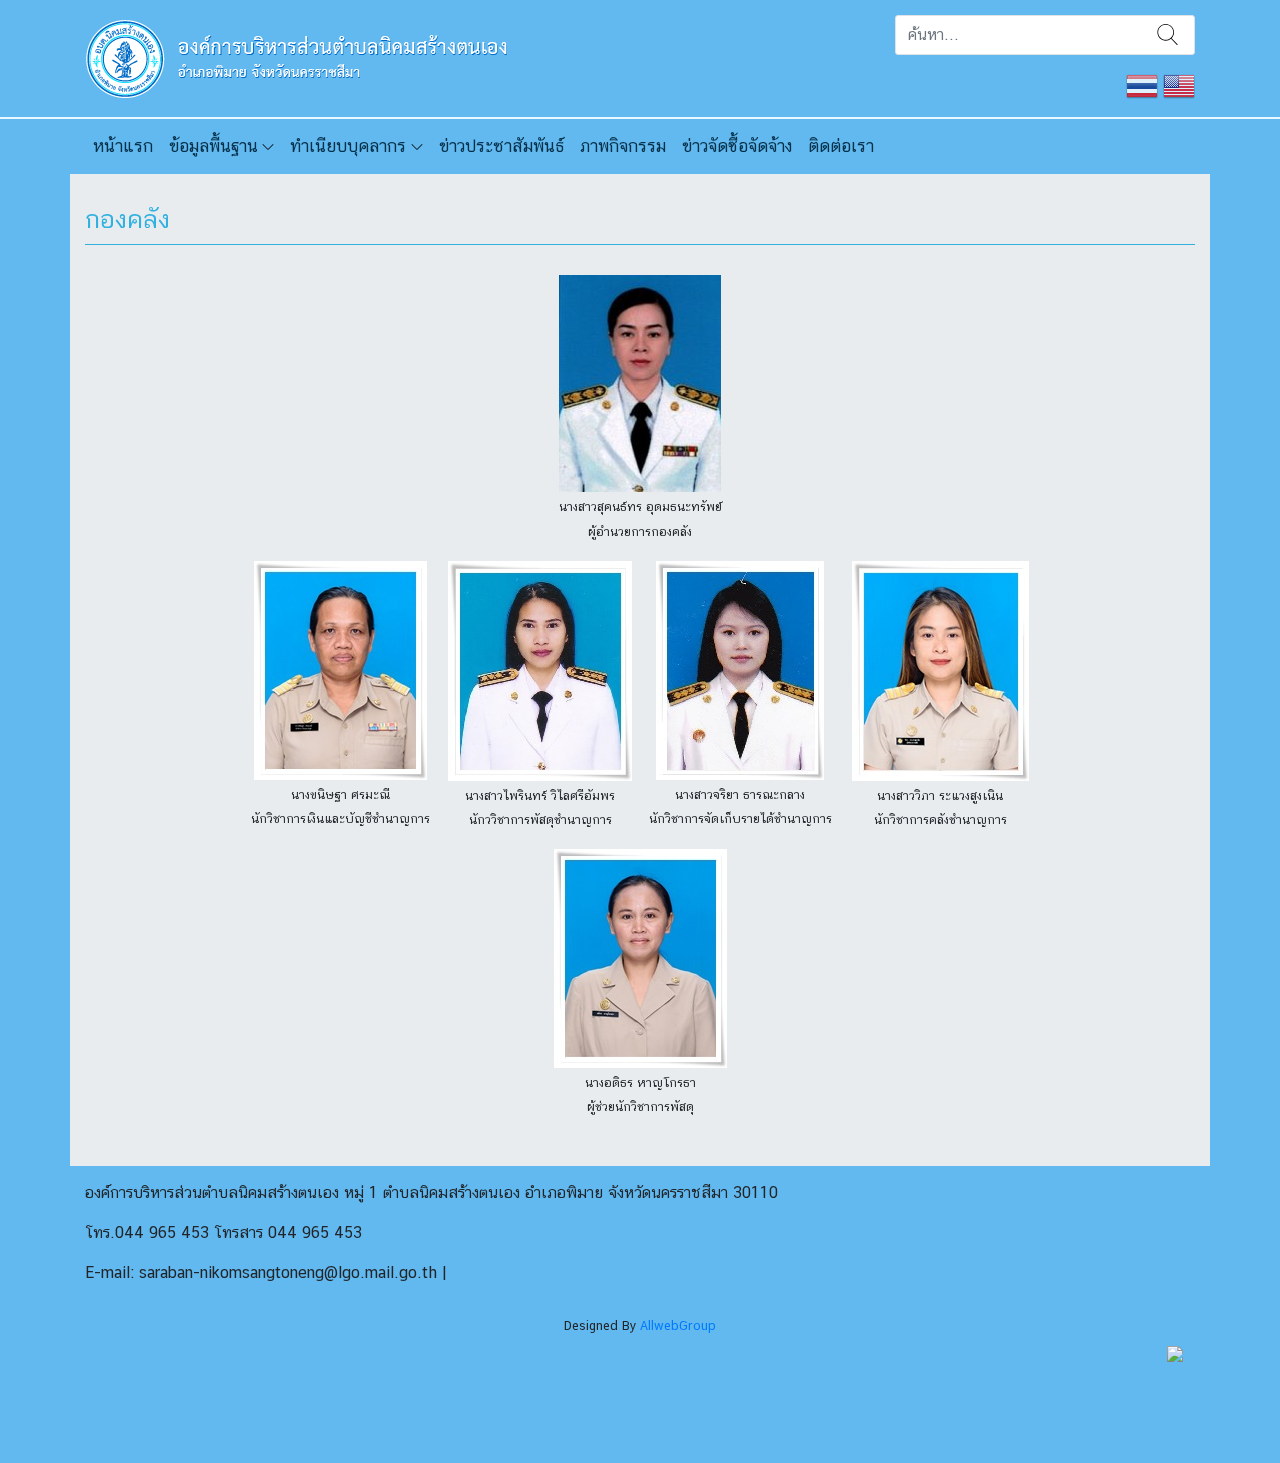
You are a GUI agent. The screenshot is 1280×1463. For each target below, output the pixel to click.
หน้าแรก (123, 145)
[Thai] (1142, 84)
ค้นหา (1167, 35)
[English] (1179, 84)
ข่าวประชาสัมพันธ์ (501, 145)
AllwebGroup (678, 1325)
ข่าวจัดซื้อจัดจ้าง (737, 145)
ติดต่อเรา (841, 145)
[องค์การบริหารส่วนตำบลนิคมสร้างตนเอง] (301, 56)
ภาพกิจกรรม (623, 145)
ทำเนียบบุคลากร (348, 145)
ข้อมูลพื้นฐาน (213, 145)
